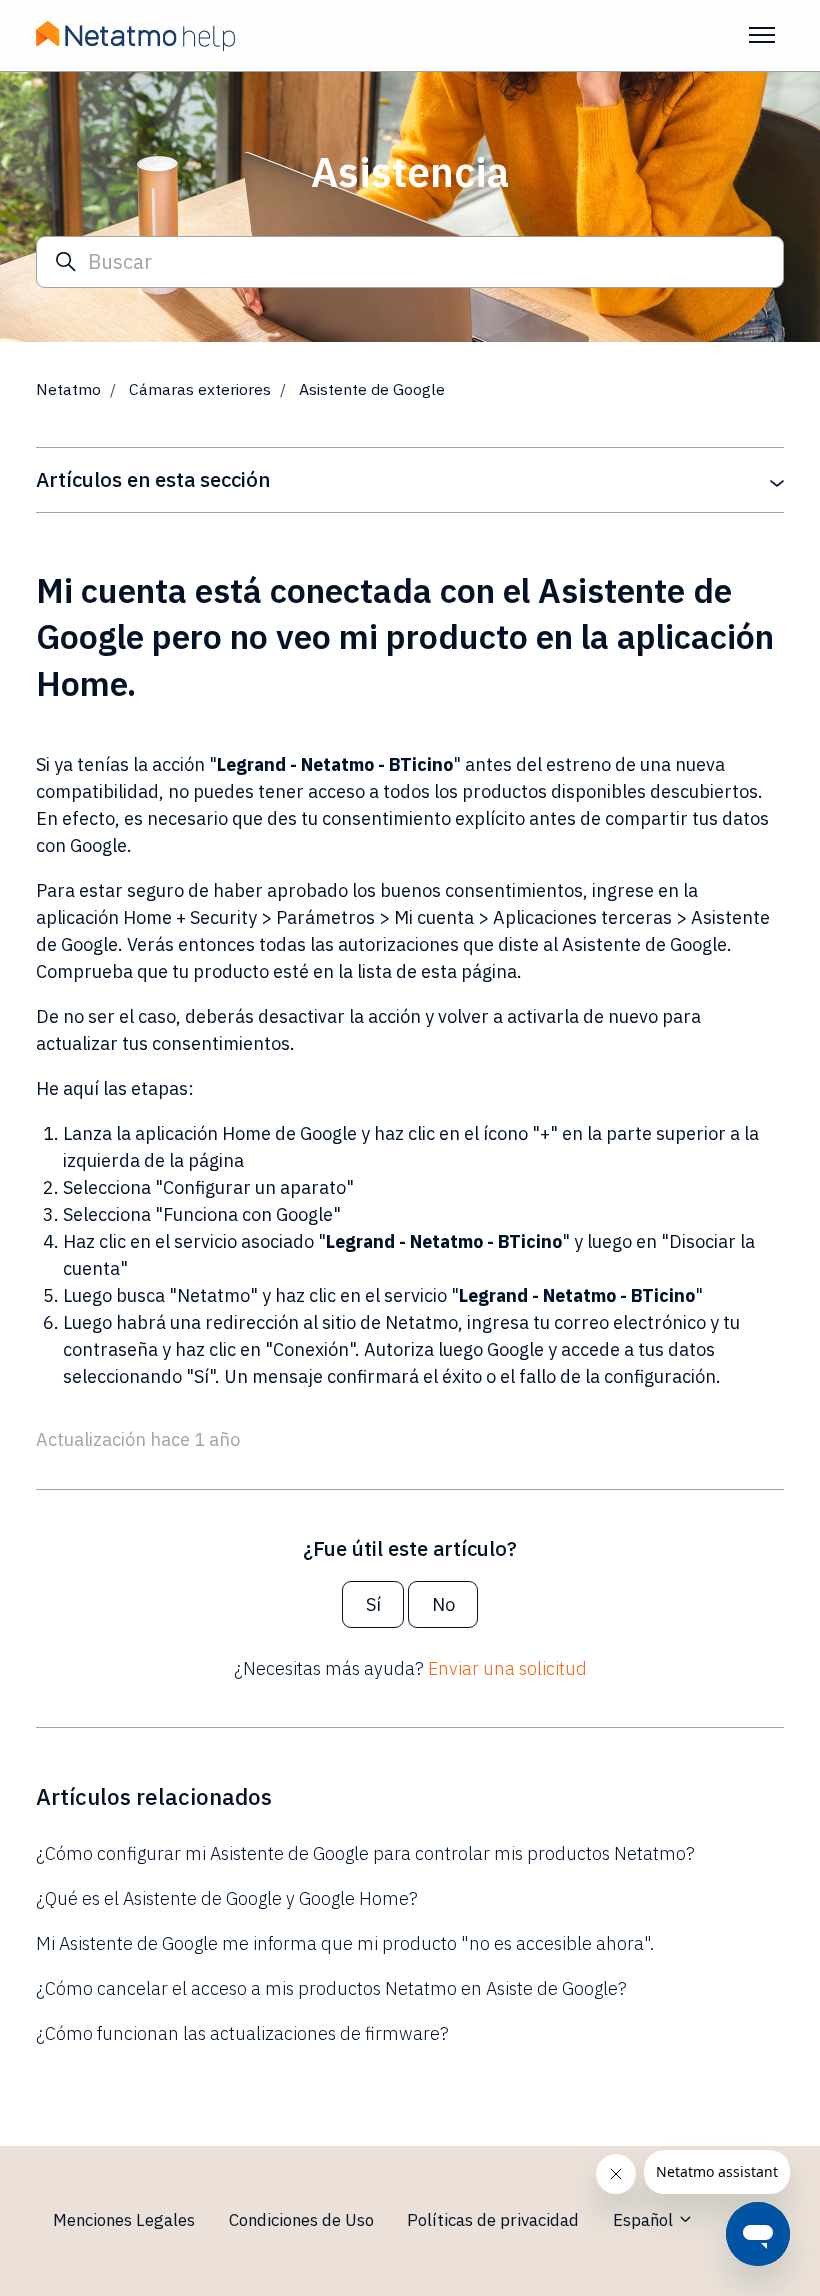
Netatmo (68, 389)
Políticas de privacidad (493, 2220)
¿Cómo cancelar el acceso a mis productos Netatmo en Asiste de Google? (331, 1988)
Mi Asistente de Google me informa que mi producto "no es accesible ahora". (345, 1943)
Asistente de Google (372, 389)
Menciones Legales (124, 2220)
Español (645, 2220)
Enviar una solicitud (507, 1668)
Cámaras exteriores (200, 389)
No (443, 1604)
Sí (373, 1604)
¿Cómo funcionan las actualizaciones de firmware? (242, 2033)
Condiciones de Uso (301, 2220)
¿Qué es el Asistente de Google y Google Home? (227, 1898)
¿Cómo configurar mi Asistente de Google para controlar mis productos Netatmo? (365, 1853)
